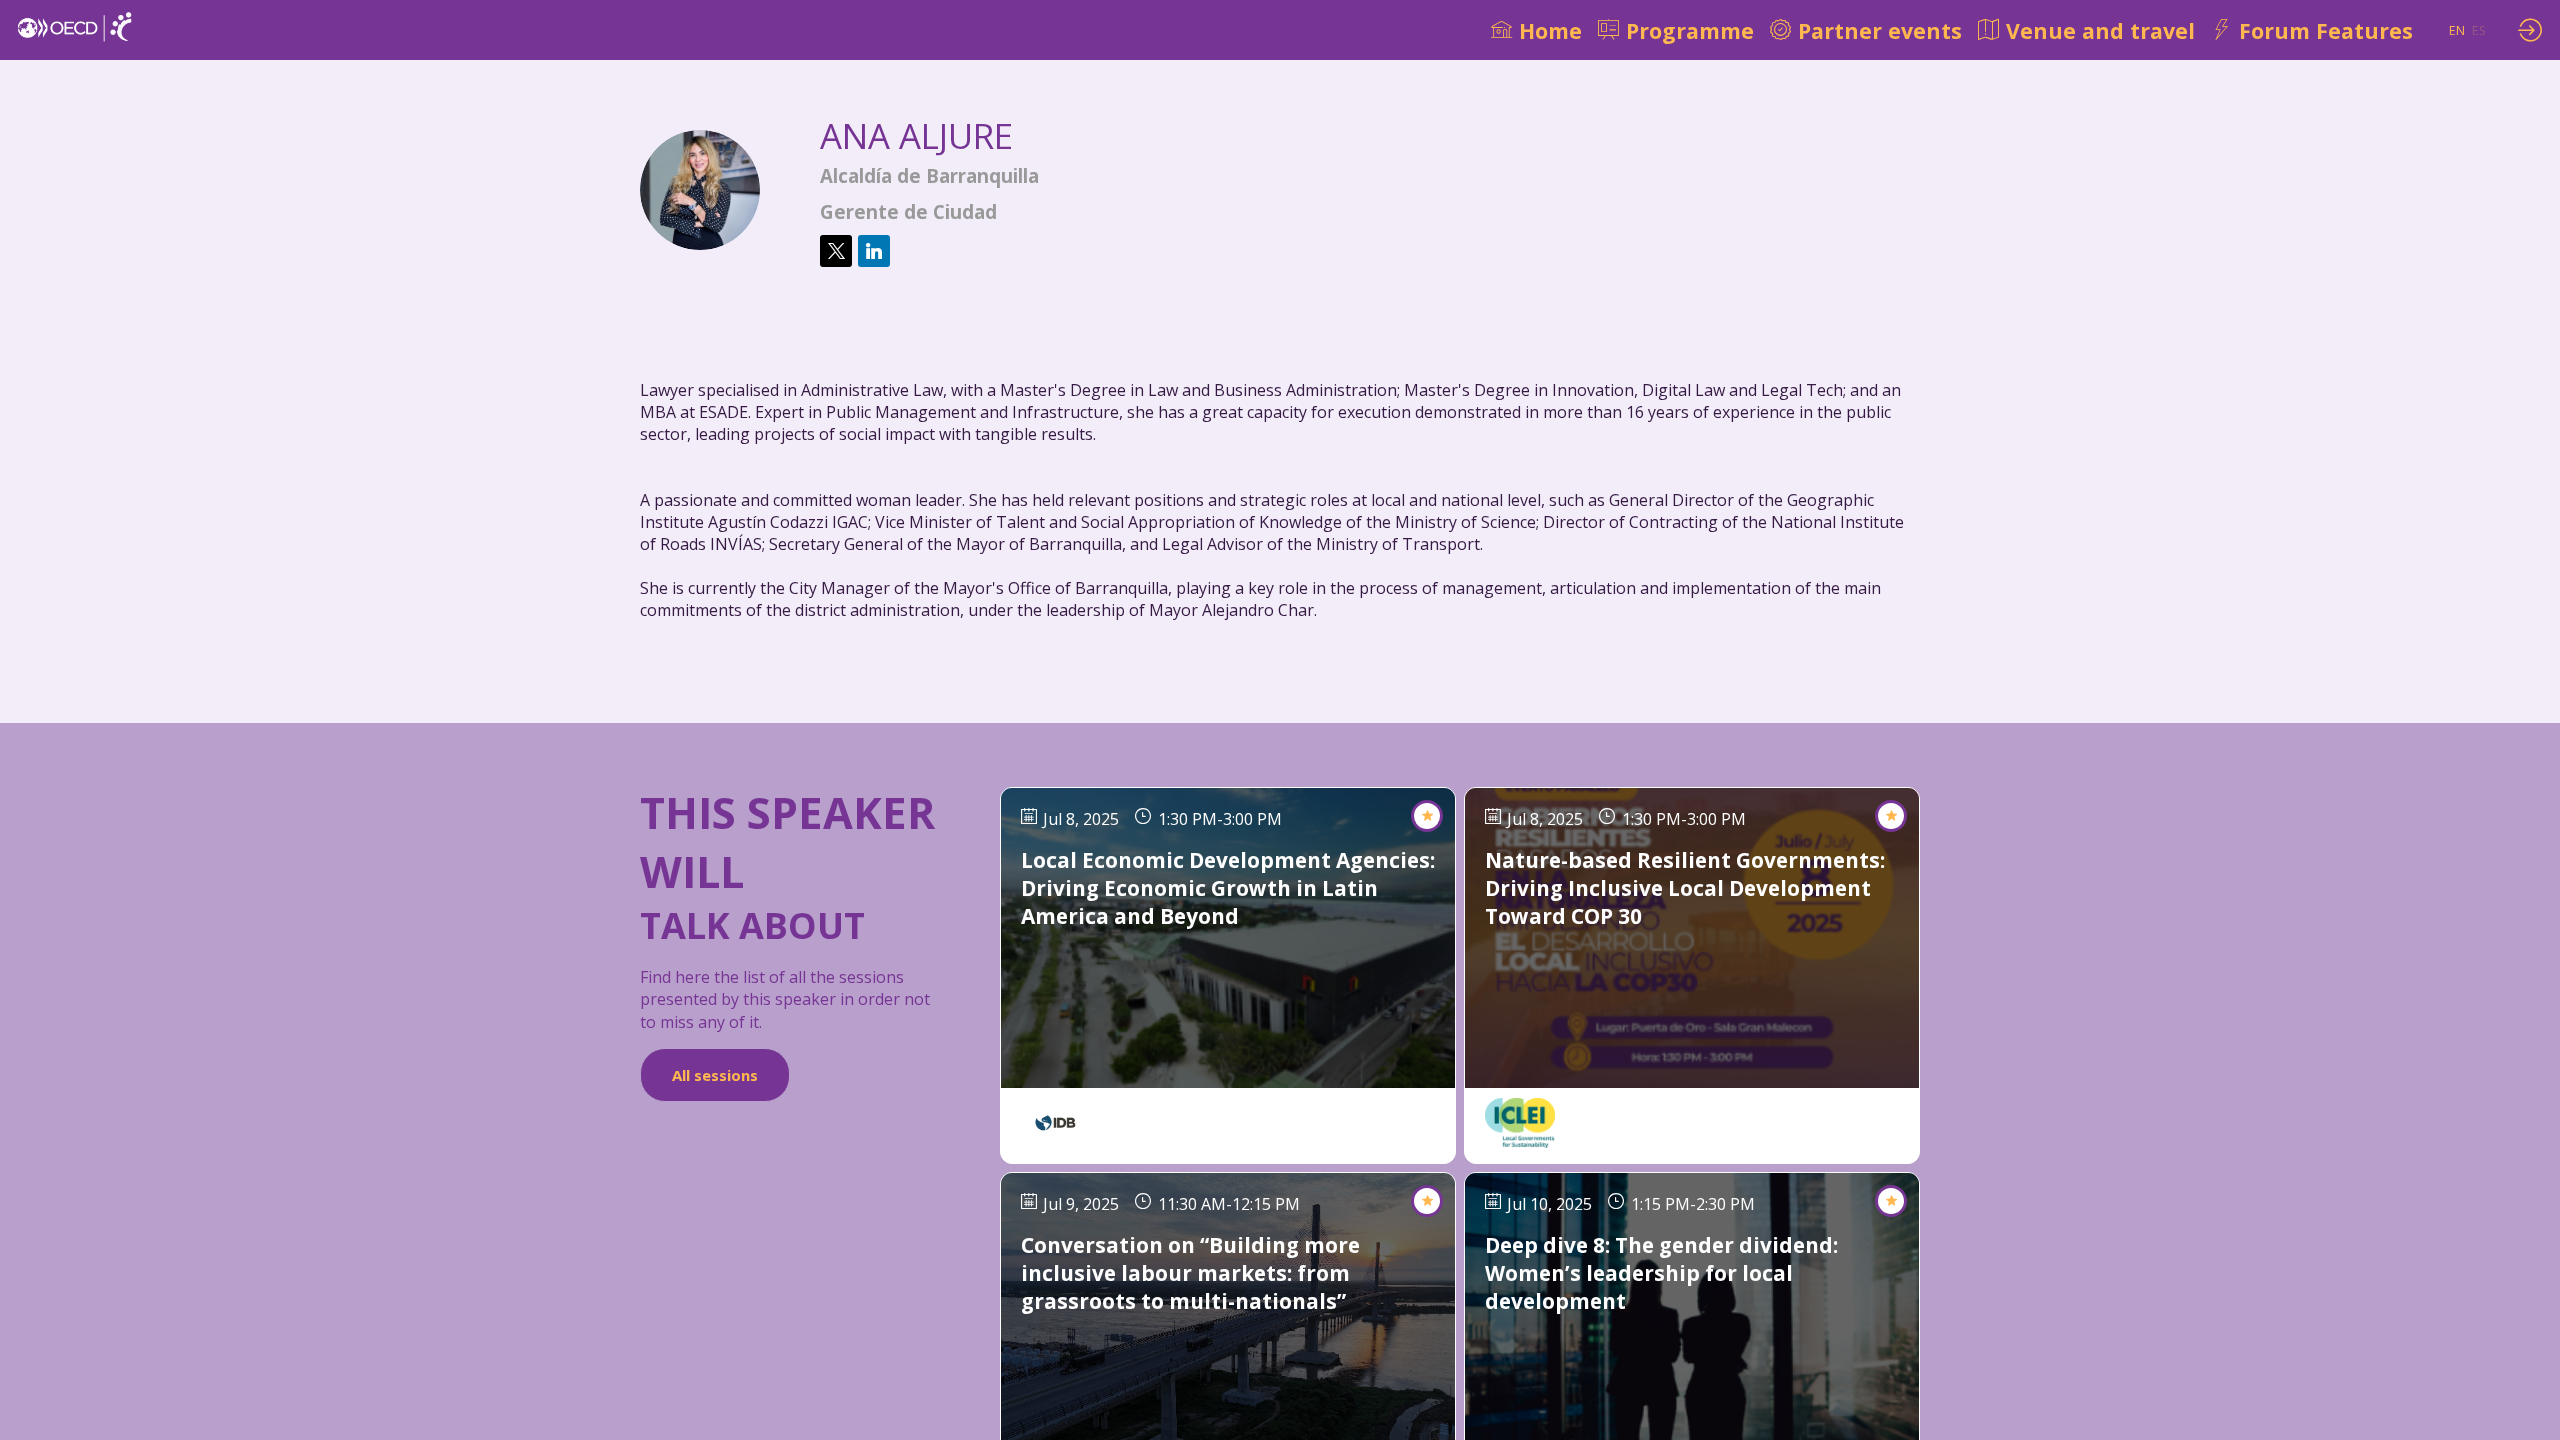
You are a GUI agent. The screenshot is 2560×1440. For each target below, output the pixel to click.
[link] (1676, 30)
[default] (1536, 30)
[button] (2457, 30)
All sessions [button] (715, 1075)
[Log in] (2530, 30)
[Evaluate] (1427, 816)
